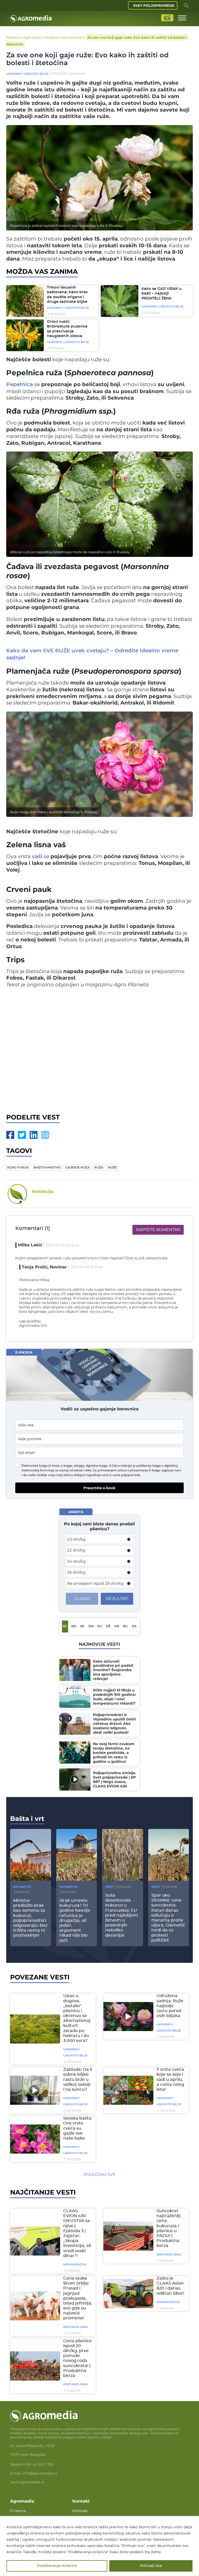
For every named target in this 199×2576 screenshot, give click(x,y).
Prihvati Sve (151, 2566)
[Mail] (45, 1135)
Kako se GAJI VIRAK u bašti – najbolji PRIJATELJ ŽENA (162, 294)
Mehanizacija (75, 2264)
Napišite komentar (158, 1230)
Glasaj (82, 1599)
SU (99, 1626)
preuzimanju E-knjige (145, 1470)
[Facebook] (10, 1135)
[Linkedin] (34, 1135)
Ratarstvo (22, 1887)
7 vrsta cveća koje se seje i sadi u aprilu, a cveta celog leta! (170, 2079)
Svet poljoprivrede (154, 5)
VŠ (108, 1626)
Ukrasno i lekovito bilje (63, 37)
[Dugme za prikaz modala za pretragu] (186, 5)
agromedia (77, 73)
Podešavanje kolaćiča (57, 2566)
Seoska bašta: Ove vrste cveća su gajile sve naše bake (78, 2128)
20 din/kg (76, 1539)
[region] (99, 2546)
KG (125, 1626)
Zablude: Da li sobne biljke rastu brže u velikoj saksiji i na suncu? (78, 2079)
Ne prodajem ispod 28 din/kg (95, 1583)
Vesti (109, 1887)
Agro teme (32, 37)
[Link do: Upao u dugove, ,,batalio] (34, 2029)
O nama (18, 2511)
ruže (112, 1167)
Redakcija (43, 1191)
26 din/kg (76, 1572)
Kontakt (80, 2511)
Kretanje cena (169, 2254)
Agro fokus (18, 1167)
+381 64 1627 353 (39, 2464)
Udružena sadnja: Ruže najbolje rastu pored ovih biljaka (170, 2006)
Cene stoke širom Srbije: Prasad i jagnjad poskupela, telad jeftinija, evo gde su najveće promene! (78, 2298)
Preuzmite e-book (99, 1488)
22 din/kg (76, 1550)
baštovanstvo (47, 1167)
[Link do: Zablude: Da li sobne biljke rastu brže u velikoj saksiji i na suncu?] (34, 2090)
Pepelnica (20, 385)
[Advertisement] (99, 1049)
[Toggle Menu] (182, 18)
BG (65, 1626)
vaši (37, 857)
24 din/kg (76, 1561)
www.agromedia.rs (27, 2482)
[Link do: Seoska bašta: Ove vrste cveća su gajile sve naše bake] (34, 2139)
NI (82, 1626)
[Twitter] (22, 1135)
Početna (13, 37)
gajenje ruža (77, 1167)
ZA (134, 1626)
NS (74, 1626)
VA (117, 1626)
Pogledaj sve (99, 2174)
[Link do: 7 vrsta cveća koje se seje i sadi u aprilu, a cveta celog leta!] (127, 2090)
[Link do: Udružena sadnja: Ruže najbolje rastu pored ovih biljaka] (127, 2017)
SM (91, 1626)
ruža (99, 1167)
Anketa (76, 1512)
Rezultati (117, 1599)
